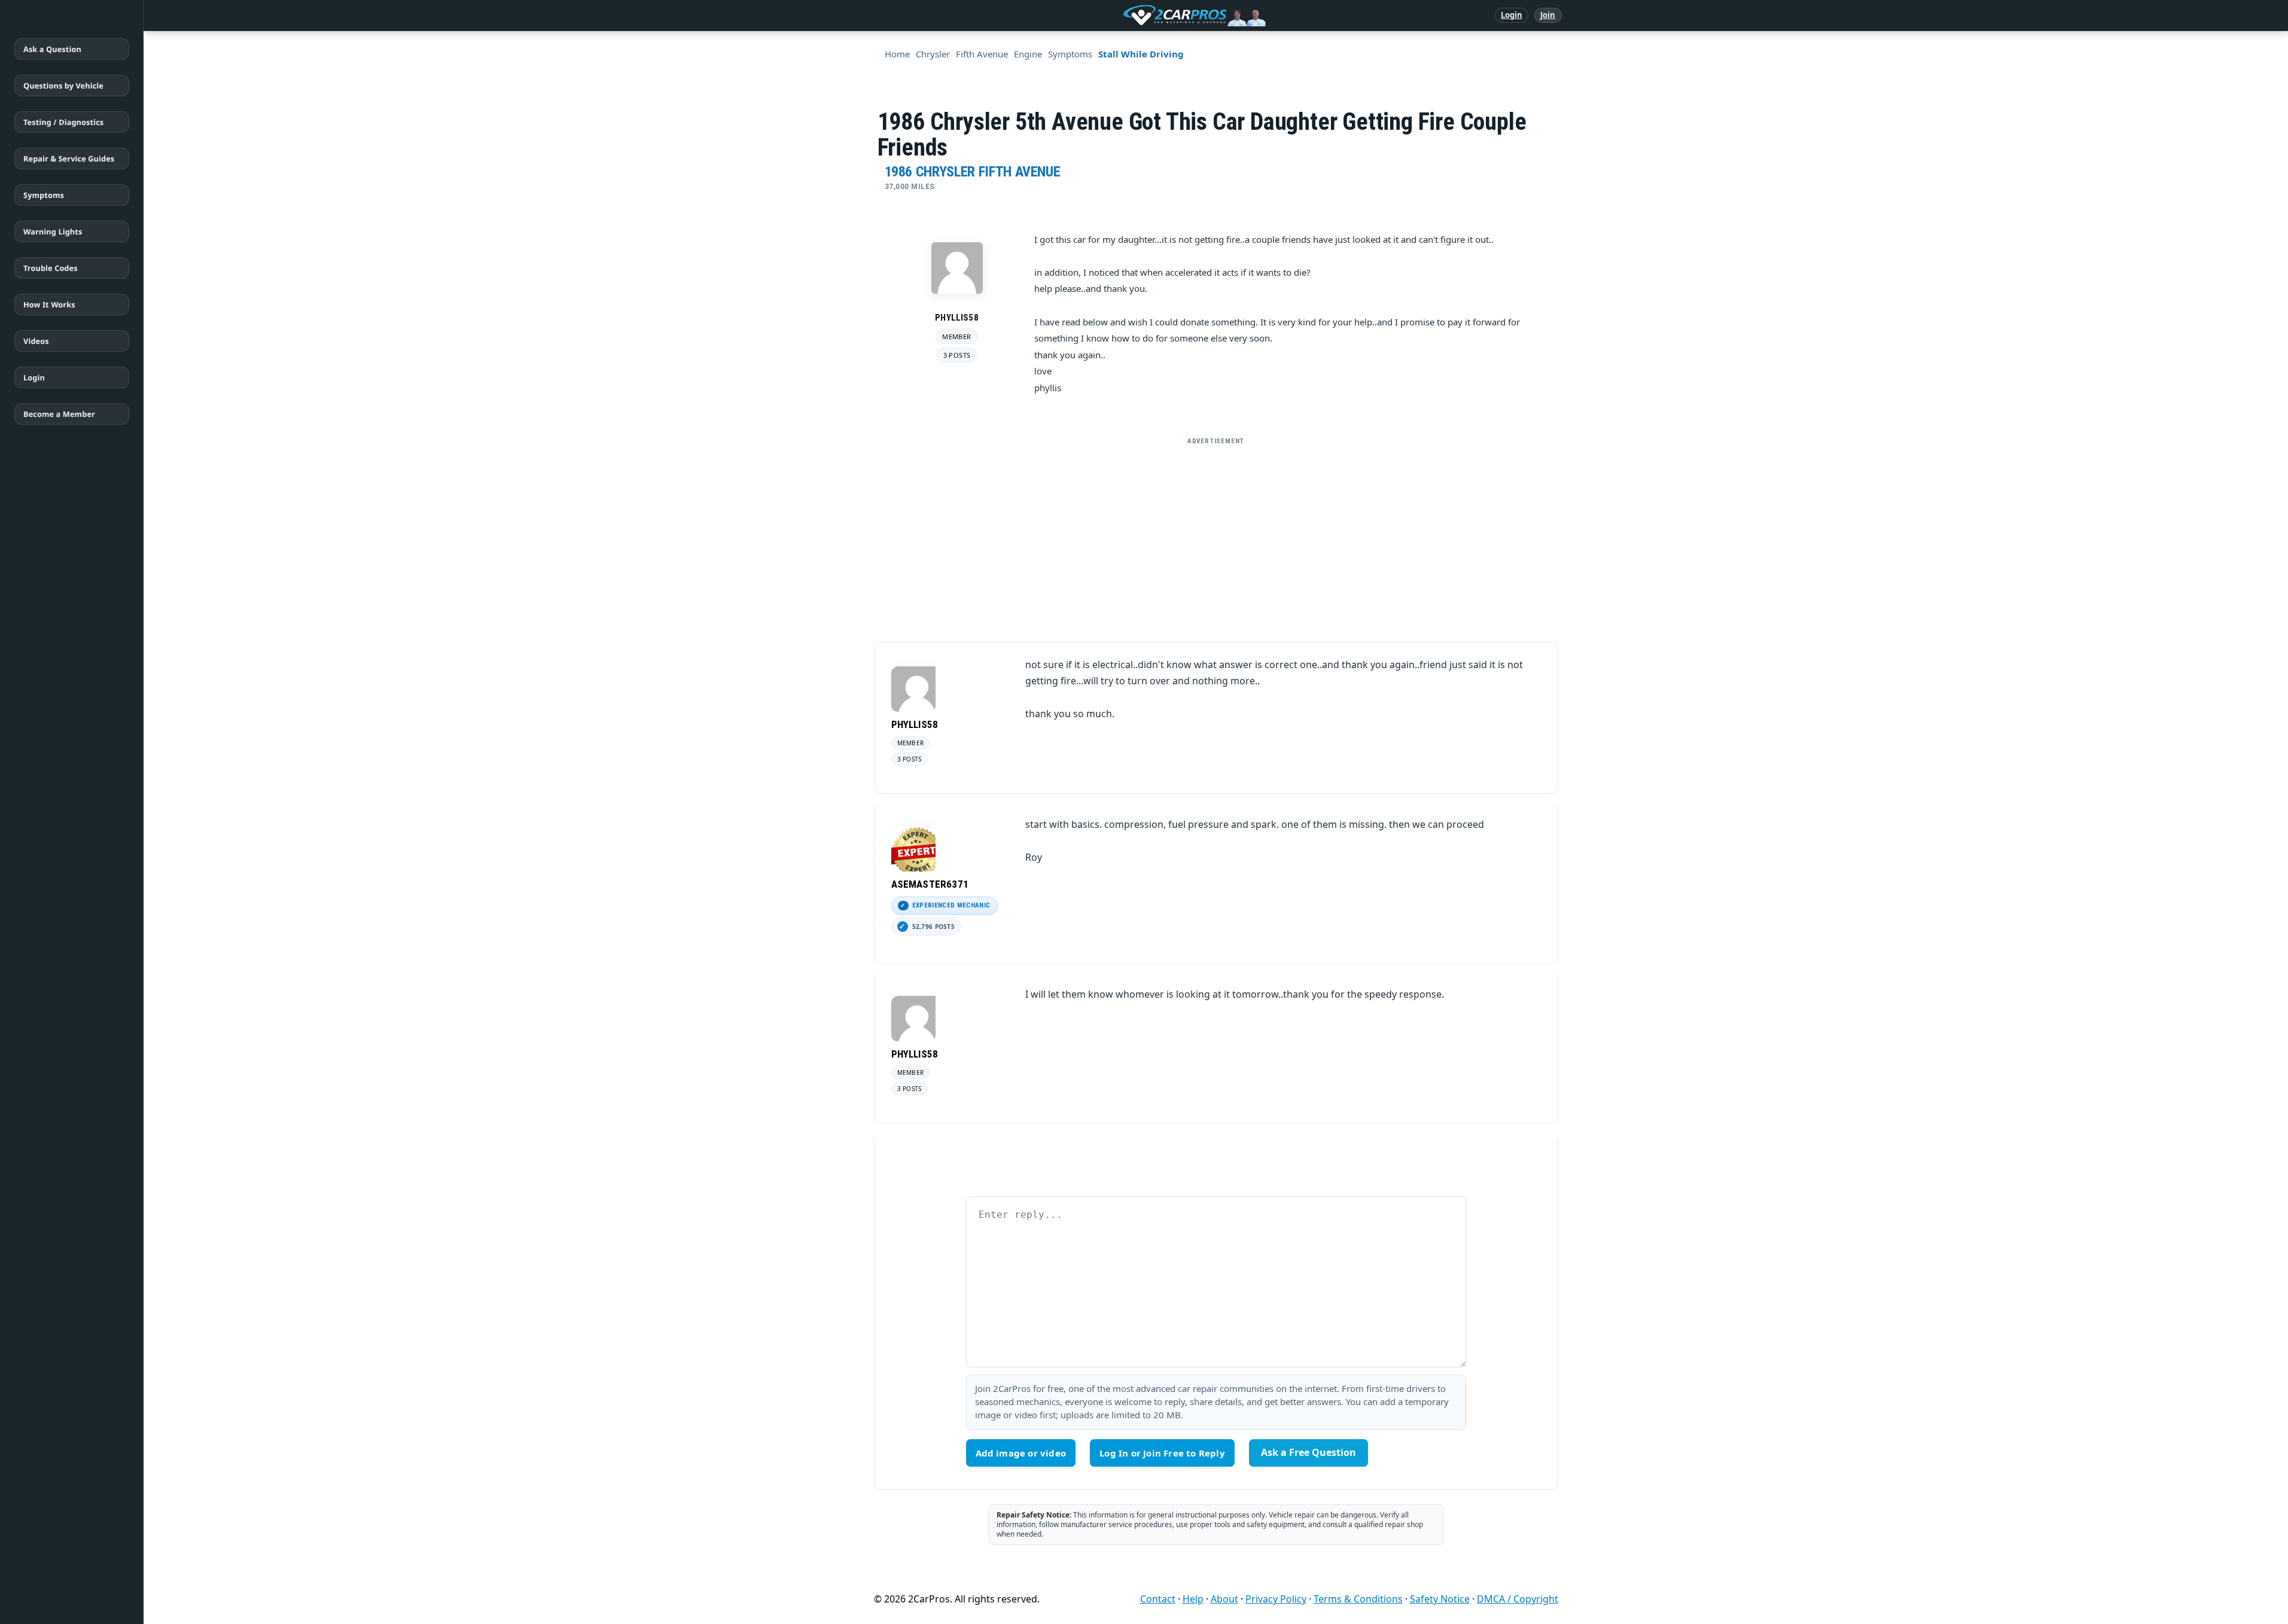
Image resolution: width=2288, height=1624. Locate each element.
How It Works (49, 304)
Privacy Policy (1276, 1599)
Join (1548, 15)
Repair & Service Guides (69, 159)
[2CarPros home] (1132, 16)
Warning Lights (53, 231)
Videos (36, 341)
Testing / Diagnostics (63, 122)
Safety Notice (1440, 1599)
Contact (1158, 1599)
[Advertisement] (1216, 535)
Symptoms (44, 195)
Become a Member (59, 414)
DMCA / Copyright (1518, 1599)
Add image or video (1021, 1453)
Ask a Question (52, 49)
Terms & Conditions (1358, 1599)
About (1224, 1599)
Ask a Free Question (1308, 1452)
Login (1512, 15)
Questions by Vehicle (63, 86)
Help (1193, 1599)
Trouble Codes (51, 268)
